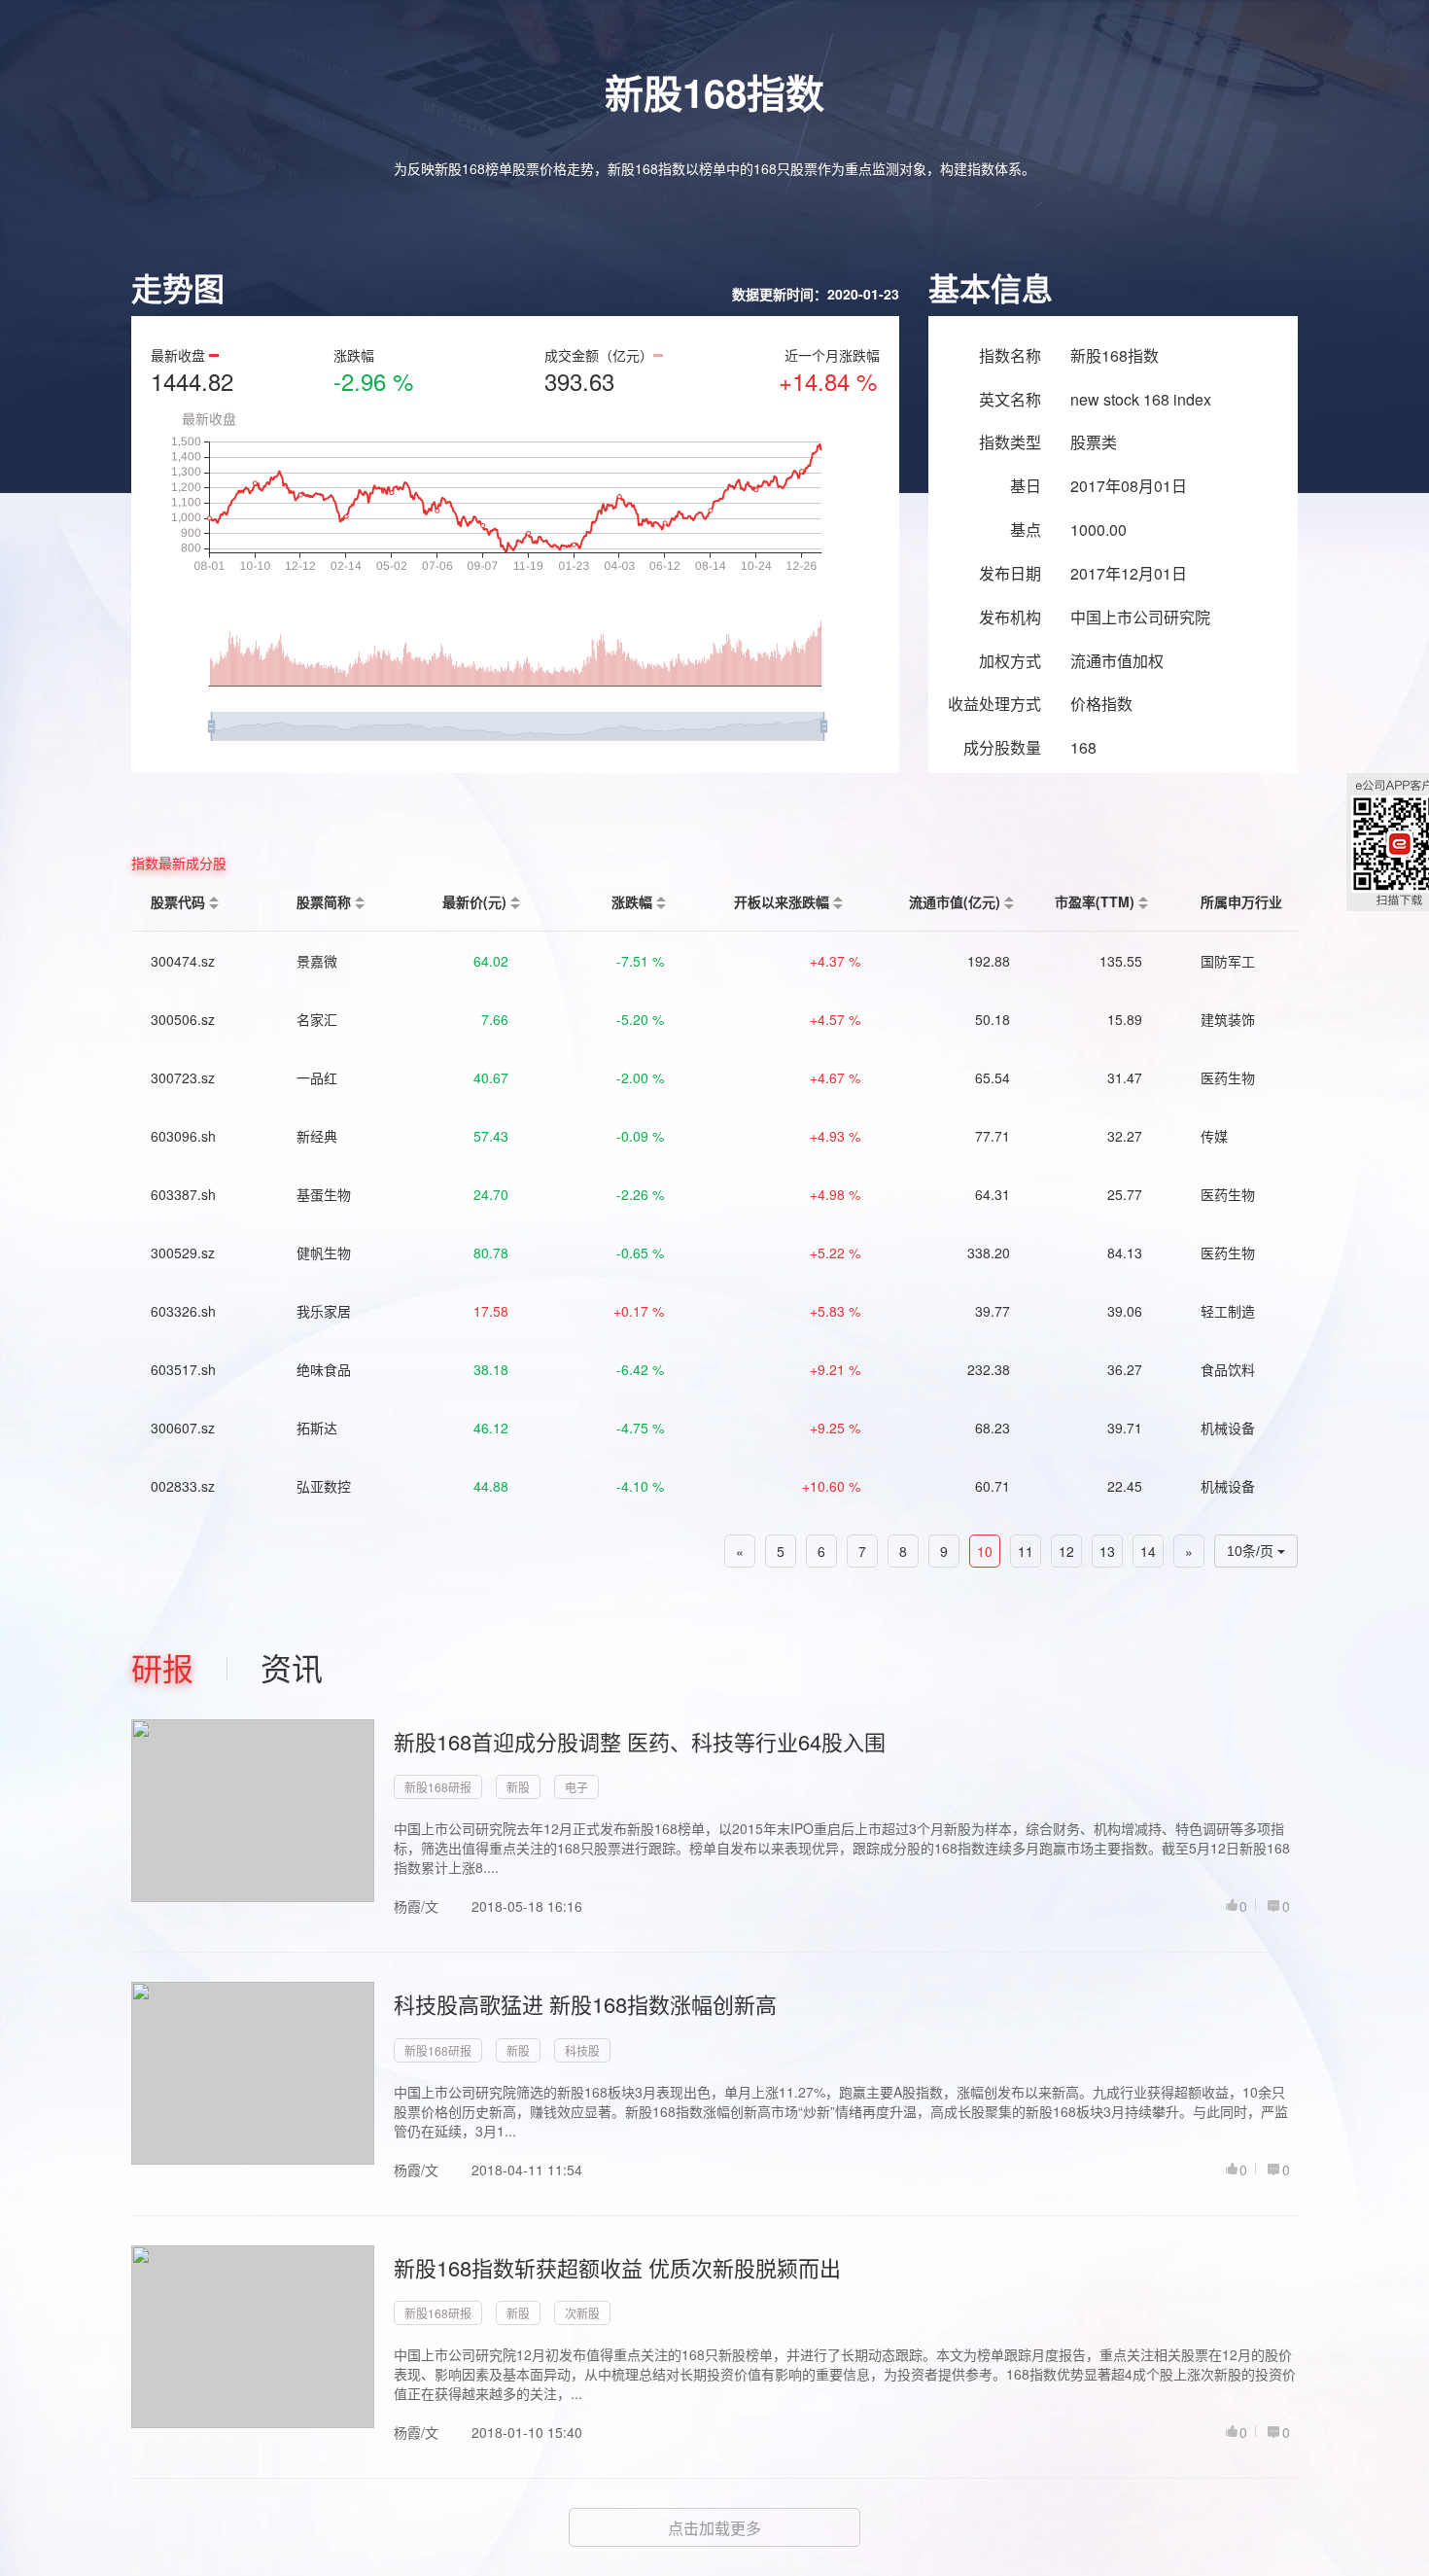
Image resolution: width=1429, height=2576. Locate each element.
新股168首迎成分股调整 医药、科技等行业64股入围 (640, 1741)
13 (1107, 1551)
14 (1148, 1551)
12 (1066, 1551)
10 (985, 1551)
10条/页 (1252, 1551)
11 (1026, 1551)
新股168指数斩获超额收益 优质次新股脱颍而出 (617, 2267)
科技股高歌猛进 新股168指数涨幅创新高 (585, 2004)
